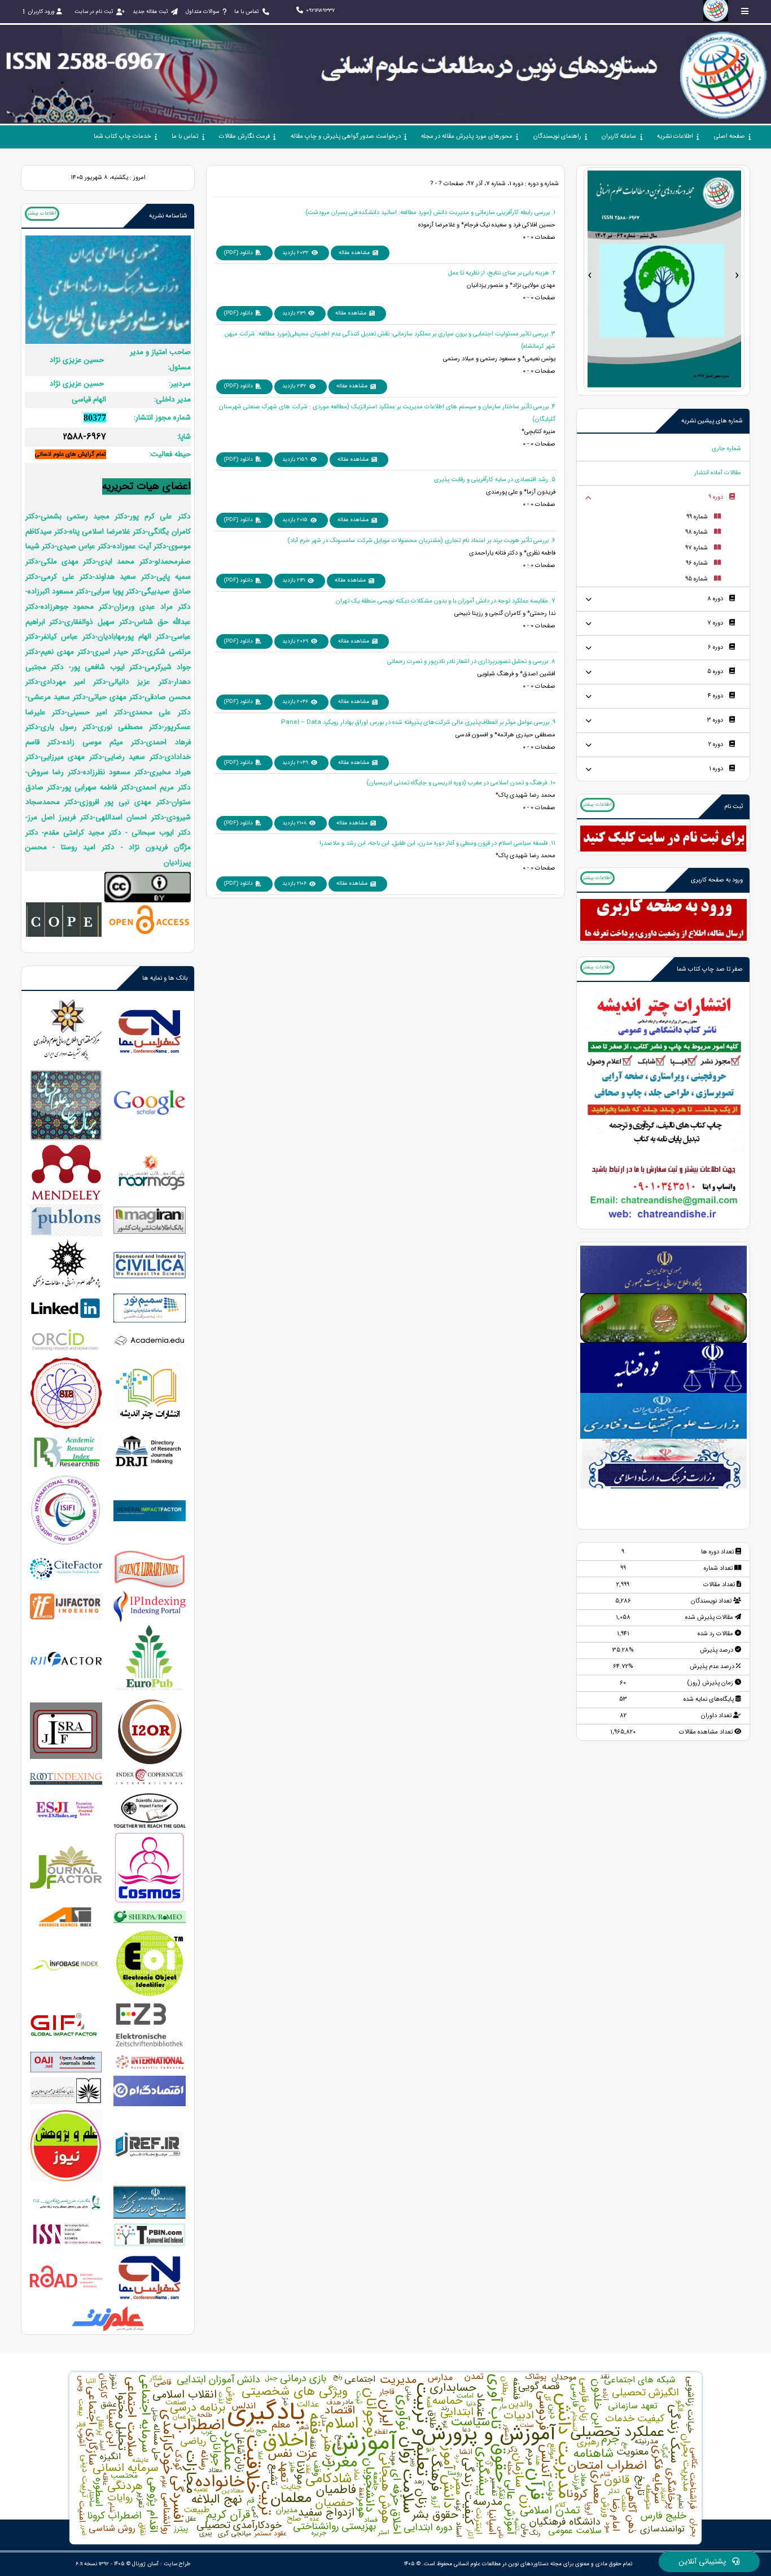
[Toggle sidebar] (745, 11)
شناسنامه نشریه (168, 216)
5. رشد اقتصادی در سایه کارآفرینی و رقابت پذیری (495, 480)
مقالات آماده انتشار (718, 473)
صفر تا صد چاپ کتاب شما (710, 969)
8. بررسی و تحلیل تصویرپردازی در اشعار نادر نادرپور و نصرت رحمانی (471, 662)
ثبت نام (733, 807)
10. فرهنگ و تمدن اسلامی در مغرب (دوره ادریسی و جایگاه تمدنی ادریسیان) (461, 783)
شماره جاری (726, 449)
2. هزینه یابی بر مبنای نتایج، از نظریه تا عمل (502, 273)
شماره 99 (697, 517)
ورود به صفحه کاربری (717, 880)
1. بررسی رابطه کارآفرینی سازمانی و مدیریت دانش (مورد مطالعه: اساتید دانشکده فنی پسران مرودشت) (430, 213)
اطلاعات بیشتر (597, 805)
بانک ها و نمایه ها (165, 978)
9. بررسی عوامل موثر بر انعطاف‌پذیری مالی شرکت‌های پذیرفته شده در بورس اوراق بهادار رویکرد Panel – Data (418, 722)
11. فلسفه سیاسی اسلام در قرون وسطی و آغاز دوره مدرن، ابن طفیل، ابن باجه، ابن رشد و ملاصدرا (437, 843)
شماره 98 (696, 532)
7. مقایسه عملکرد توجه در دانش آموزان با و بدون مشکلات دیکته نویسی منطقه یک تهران (446, 601)
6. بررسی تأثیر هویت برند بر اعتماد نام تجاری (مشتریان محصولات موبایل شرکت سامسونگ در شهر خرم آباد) (421, 541)
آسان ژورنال (145, 2564)
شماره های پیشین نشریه (712, 421)
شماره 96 (697, 563)
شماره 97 (696, 548)
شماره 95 (696, 579)
